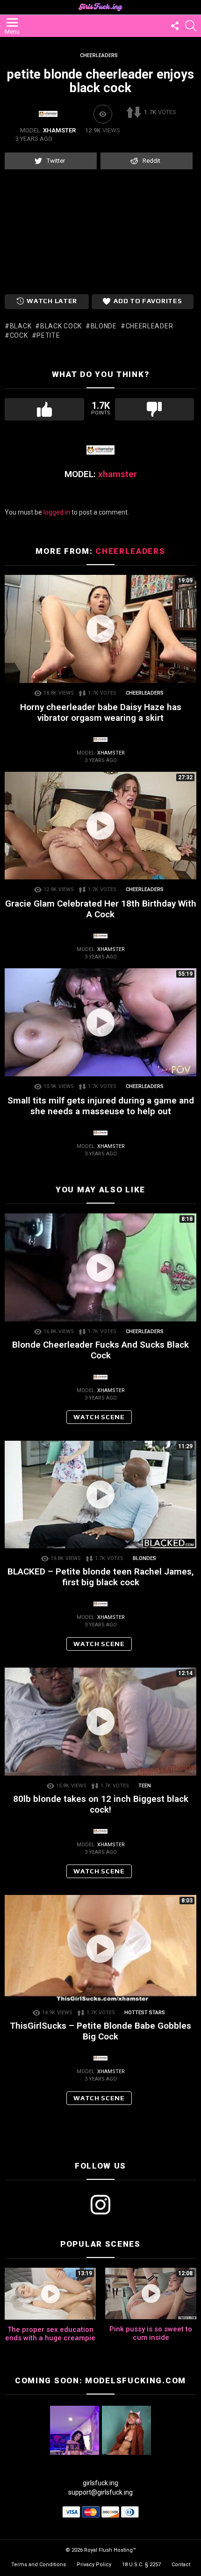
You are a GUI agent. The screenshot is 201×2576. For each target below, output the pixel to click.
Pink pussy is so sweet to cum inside (151, 2333)
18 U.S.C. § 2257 (141, 2565)
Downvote (155, 409)
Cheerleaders (130, 551)
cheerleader (149, 326)
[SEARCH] (191, 26)
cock (19, 335)
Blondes (144, 1558)
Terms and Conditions (39, 2565)
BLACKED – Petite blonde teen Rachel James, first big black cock (101, 1577)
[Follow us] (175, 26)
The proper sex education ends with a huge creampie (50, 2334)
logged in (57, 512)
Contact (181, 2565)
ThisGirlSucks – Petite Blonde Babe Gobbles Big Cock (100, 2031)
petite (48, 335)
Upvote (44, 409)
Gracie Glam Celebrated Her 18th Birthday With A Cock (101, 909)
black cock (61, 326)
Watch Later (52, 301)
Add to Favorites (148, 301)
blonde (104, 326)
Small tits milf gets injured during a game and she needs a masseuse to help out (101, 1106)
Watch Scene (99, 1417)
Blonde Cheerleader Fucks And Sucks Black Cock (100, 1350)
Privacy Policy (94, 2565)
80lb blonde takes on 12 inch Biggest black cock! (101, 1804)
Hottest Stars (145, 2013)
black (21, 326)
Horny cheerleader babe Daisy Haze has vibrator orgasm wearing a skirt (101, 712)
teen (145, 1786)
